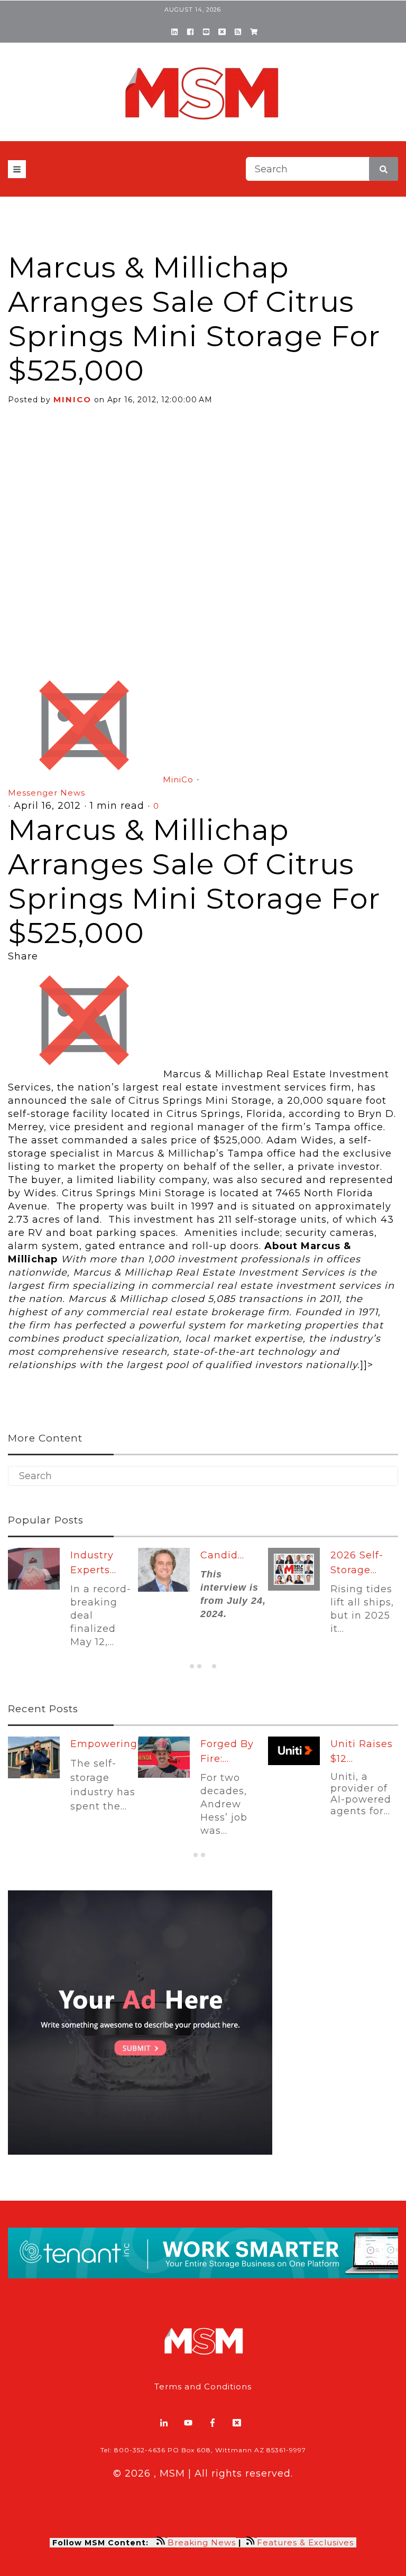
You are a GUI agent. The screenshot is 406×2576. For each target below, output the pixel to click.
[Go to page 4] (214, 1666)
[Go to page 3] (206, 1666)
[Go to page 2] (199, 1666)
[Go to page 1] (192, 1666)
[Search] (384, 169)
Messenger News (47, 793)
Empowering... (107, 1744)
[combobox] (322, 169)
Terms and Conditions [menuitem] (203, 2386)
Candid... (222, 1555)
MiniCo (72, 399)
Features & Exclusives (307, 2542)
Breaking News (202, 2542)
